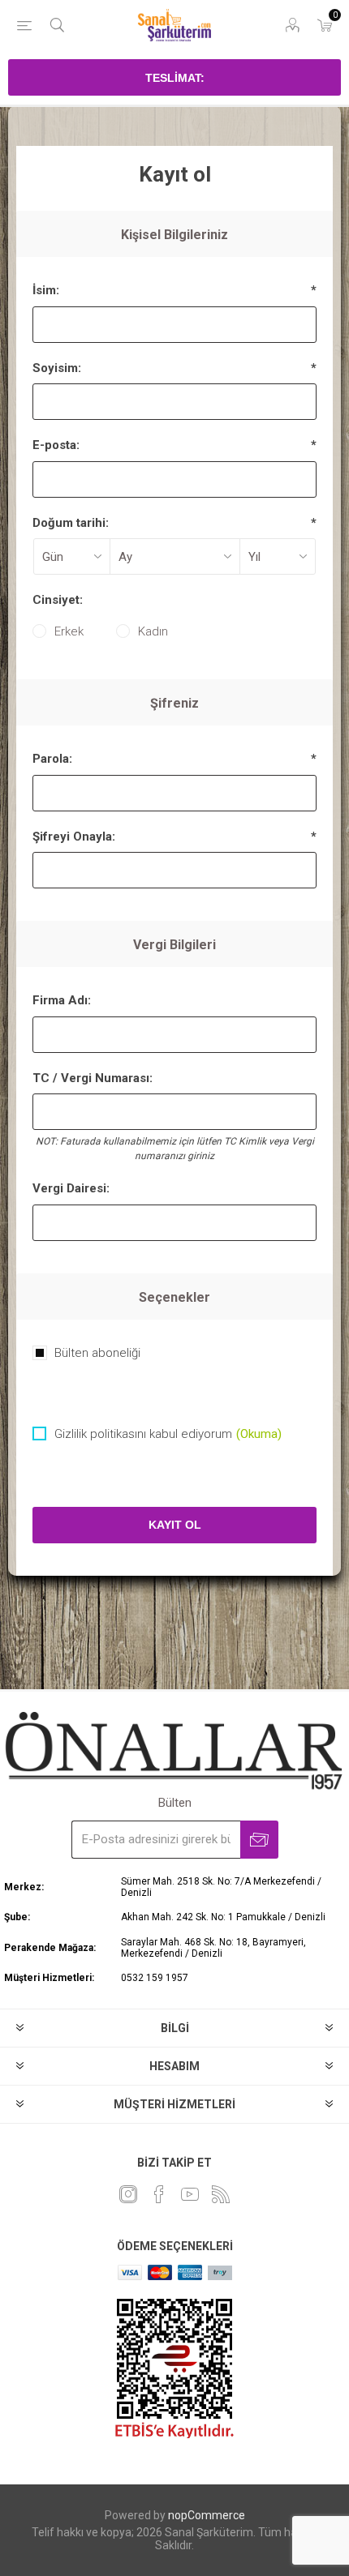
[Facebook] (159, 2194)
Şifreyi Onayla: (74, 837)
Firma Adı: (62, 1000)
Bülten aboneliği (97, 1353)
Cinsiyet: (58, 600)
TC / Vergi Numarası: (93, 1078)
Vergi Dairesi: (71, 1188)
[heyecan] (128, 2194)
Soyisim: (57, 368)
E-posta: (56, 445)
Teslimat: (175, 78)
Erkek (69, 631)
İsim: (46, 290)
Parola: (52, 759)
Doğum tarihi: (71, 523)
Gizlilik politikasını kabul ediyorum (143, 1434)
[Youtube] (190, 2194)
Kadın (153, 631)
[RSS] (221, 2194)
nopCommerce (207, 2515)
